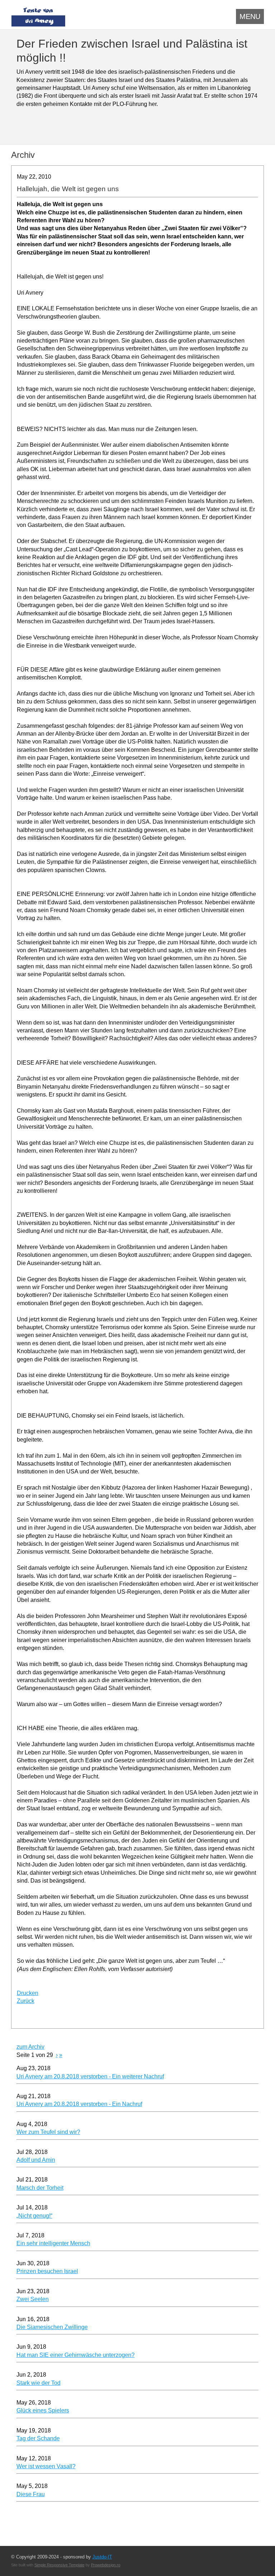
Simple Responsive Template (59, 2565)
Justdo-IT (102, 2557)
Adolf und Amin (36, 2160)
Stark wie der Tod (38, 2383)
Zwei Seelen (33, 2299)
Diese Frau (31, 2494)
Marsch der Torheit (40, 2188)
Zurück (26, 2001)
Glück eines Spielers (43, 2410)
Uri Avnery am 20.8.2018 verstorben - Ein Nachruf (79, 2104)
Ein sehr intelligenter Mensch (53, 2243)
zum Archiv (30, 2047)
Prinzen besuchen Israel (47, 2271)
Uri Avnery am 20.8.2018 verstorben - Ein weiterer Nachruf (90, 2076)
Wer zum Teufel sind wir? (48, 2132)
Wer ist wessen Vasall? (46, 2466)
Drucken (28, 1993)
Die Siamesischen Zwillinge (52, 2327)
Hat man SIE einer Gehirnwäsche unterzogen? (76, 2355)
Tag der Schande (38, 2438)
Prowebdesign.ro (106, 2565)
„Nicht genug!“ (34, 2216)
